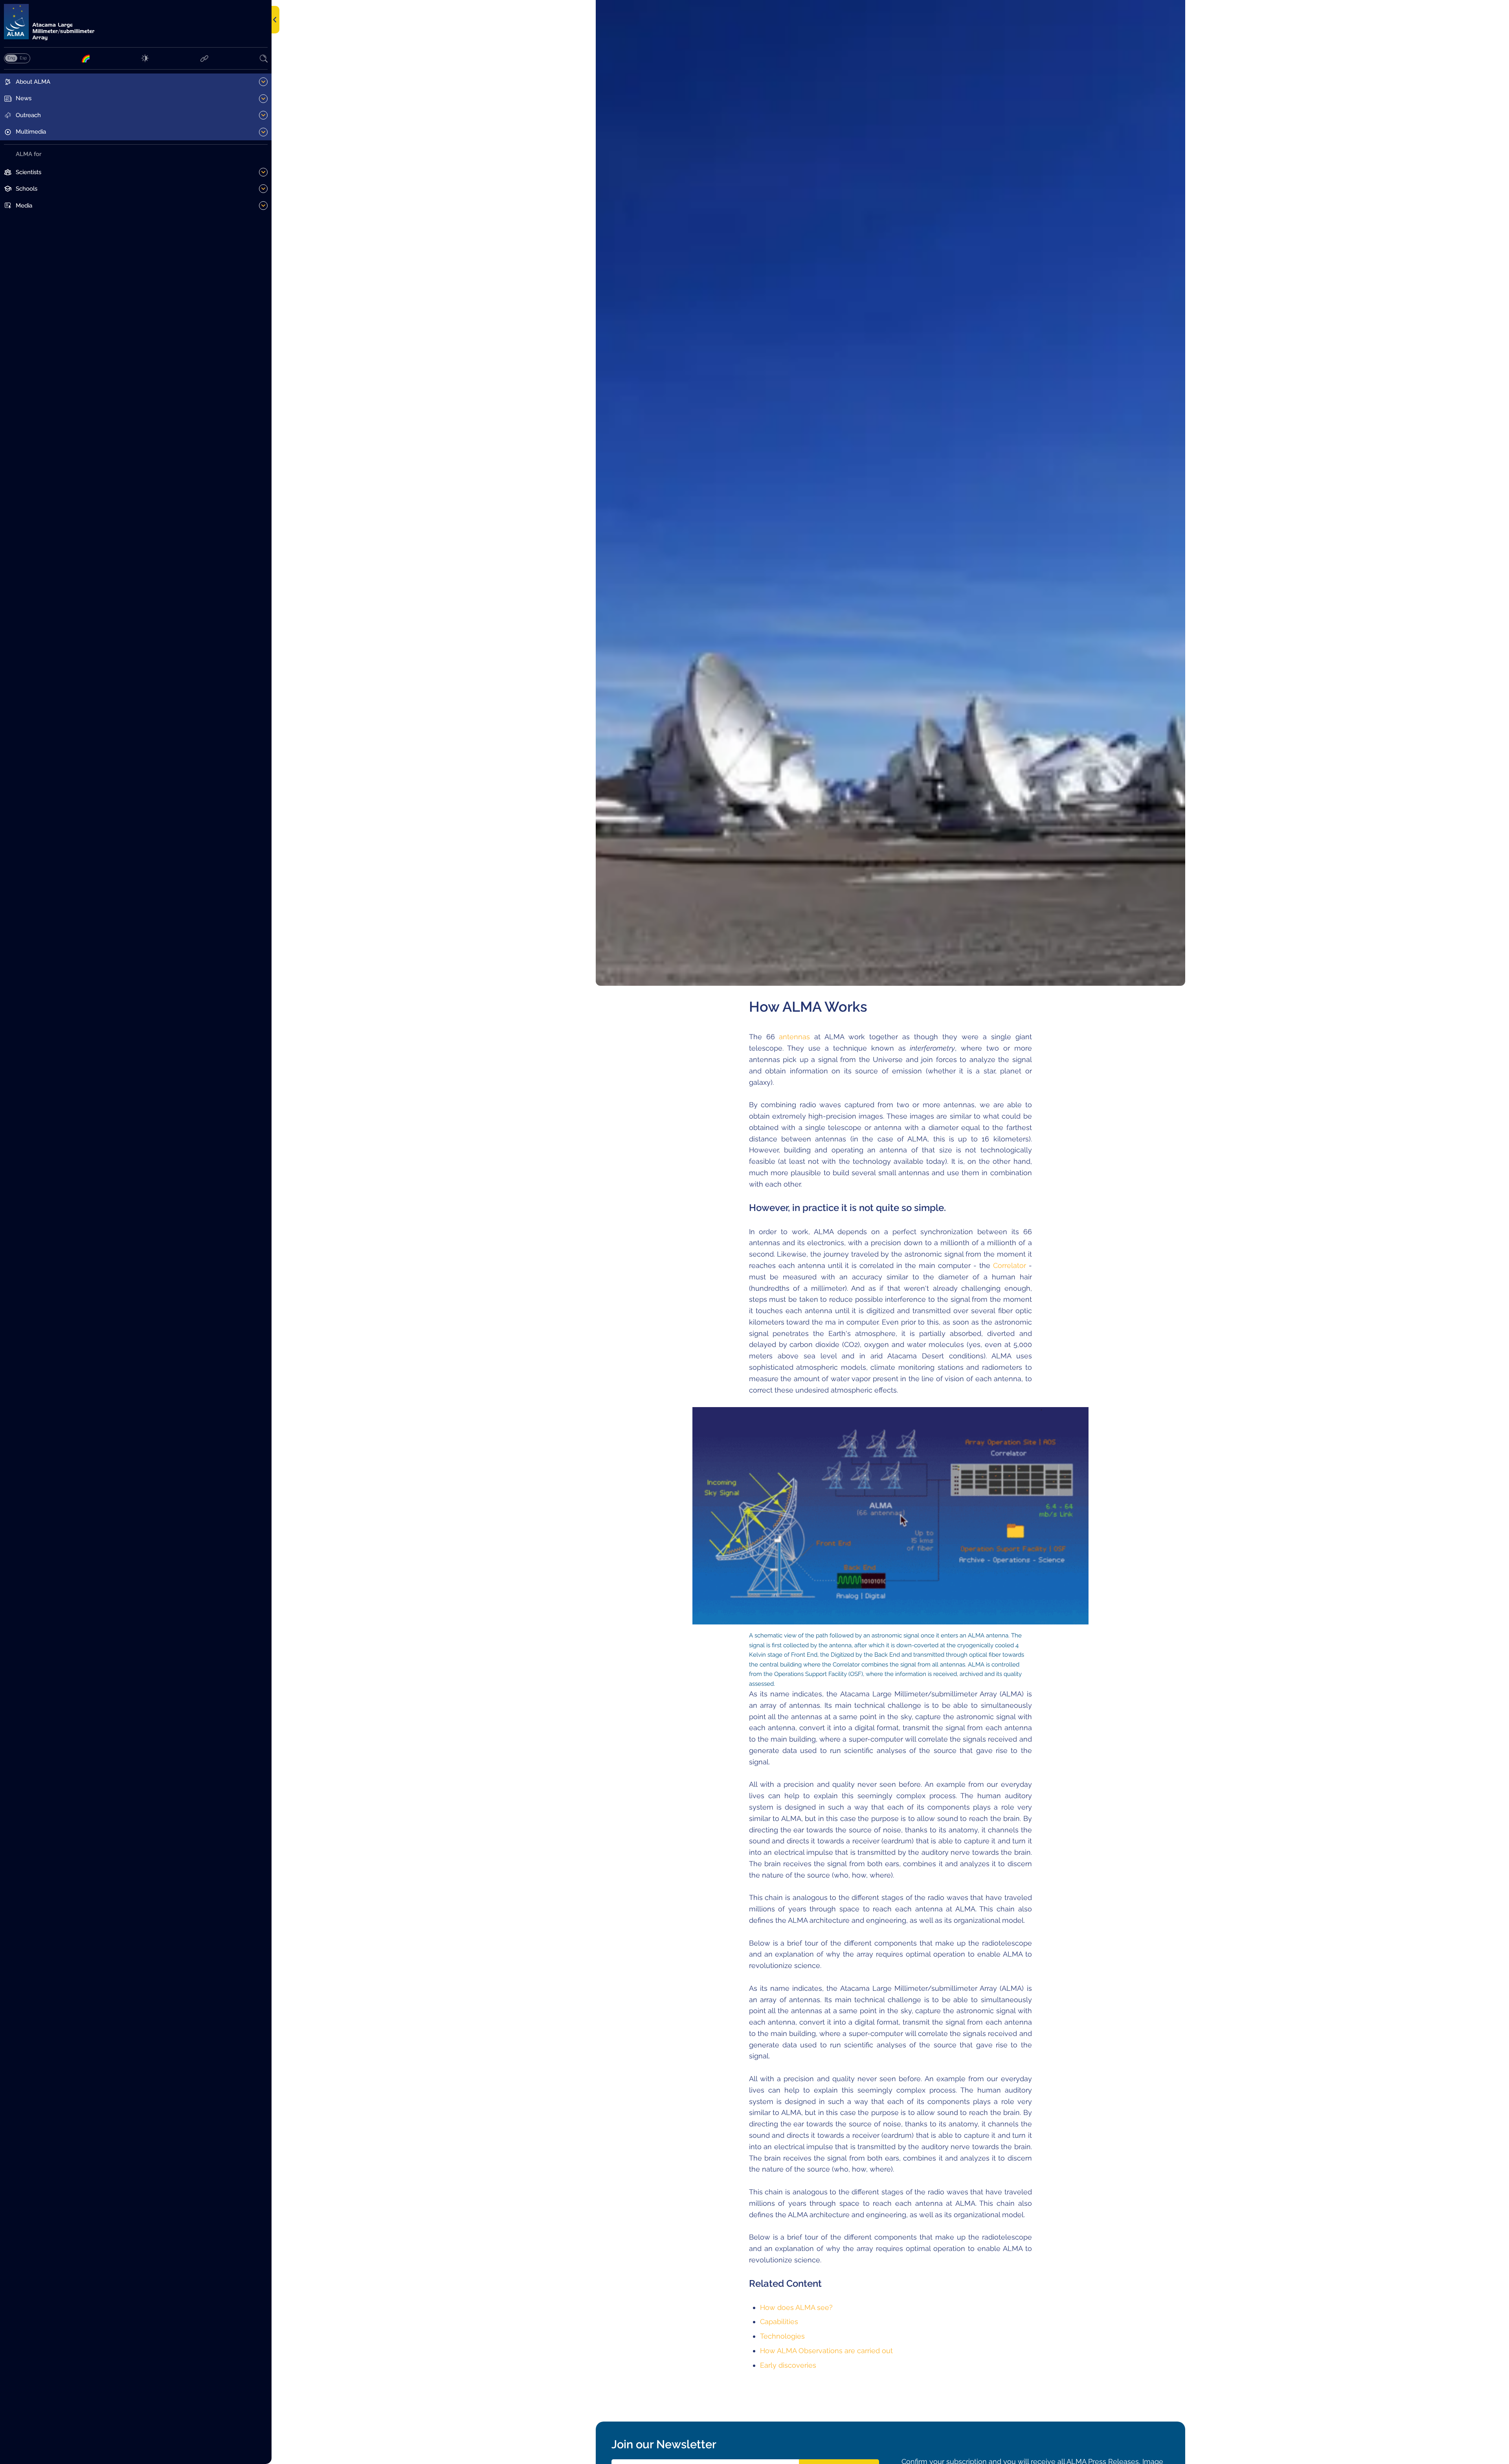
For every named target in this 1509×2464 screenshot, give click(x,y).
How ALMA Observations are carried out (826, 2351)
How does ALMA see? (796, 2307)
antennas (794, 1037)
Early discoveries (788, 2365)
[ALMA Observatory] (136, 22)
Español (23, 58)
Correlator (1010, 1265)
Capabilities (779, 2322)
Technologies (782, 2336)
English (11, 58)
